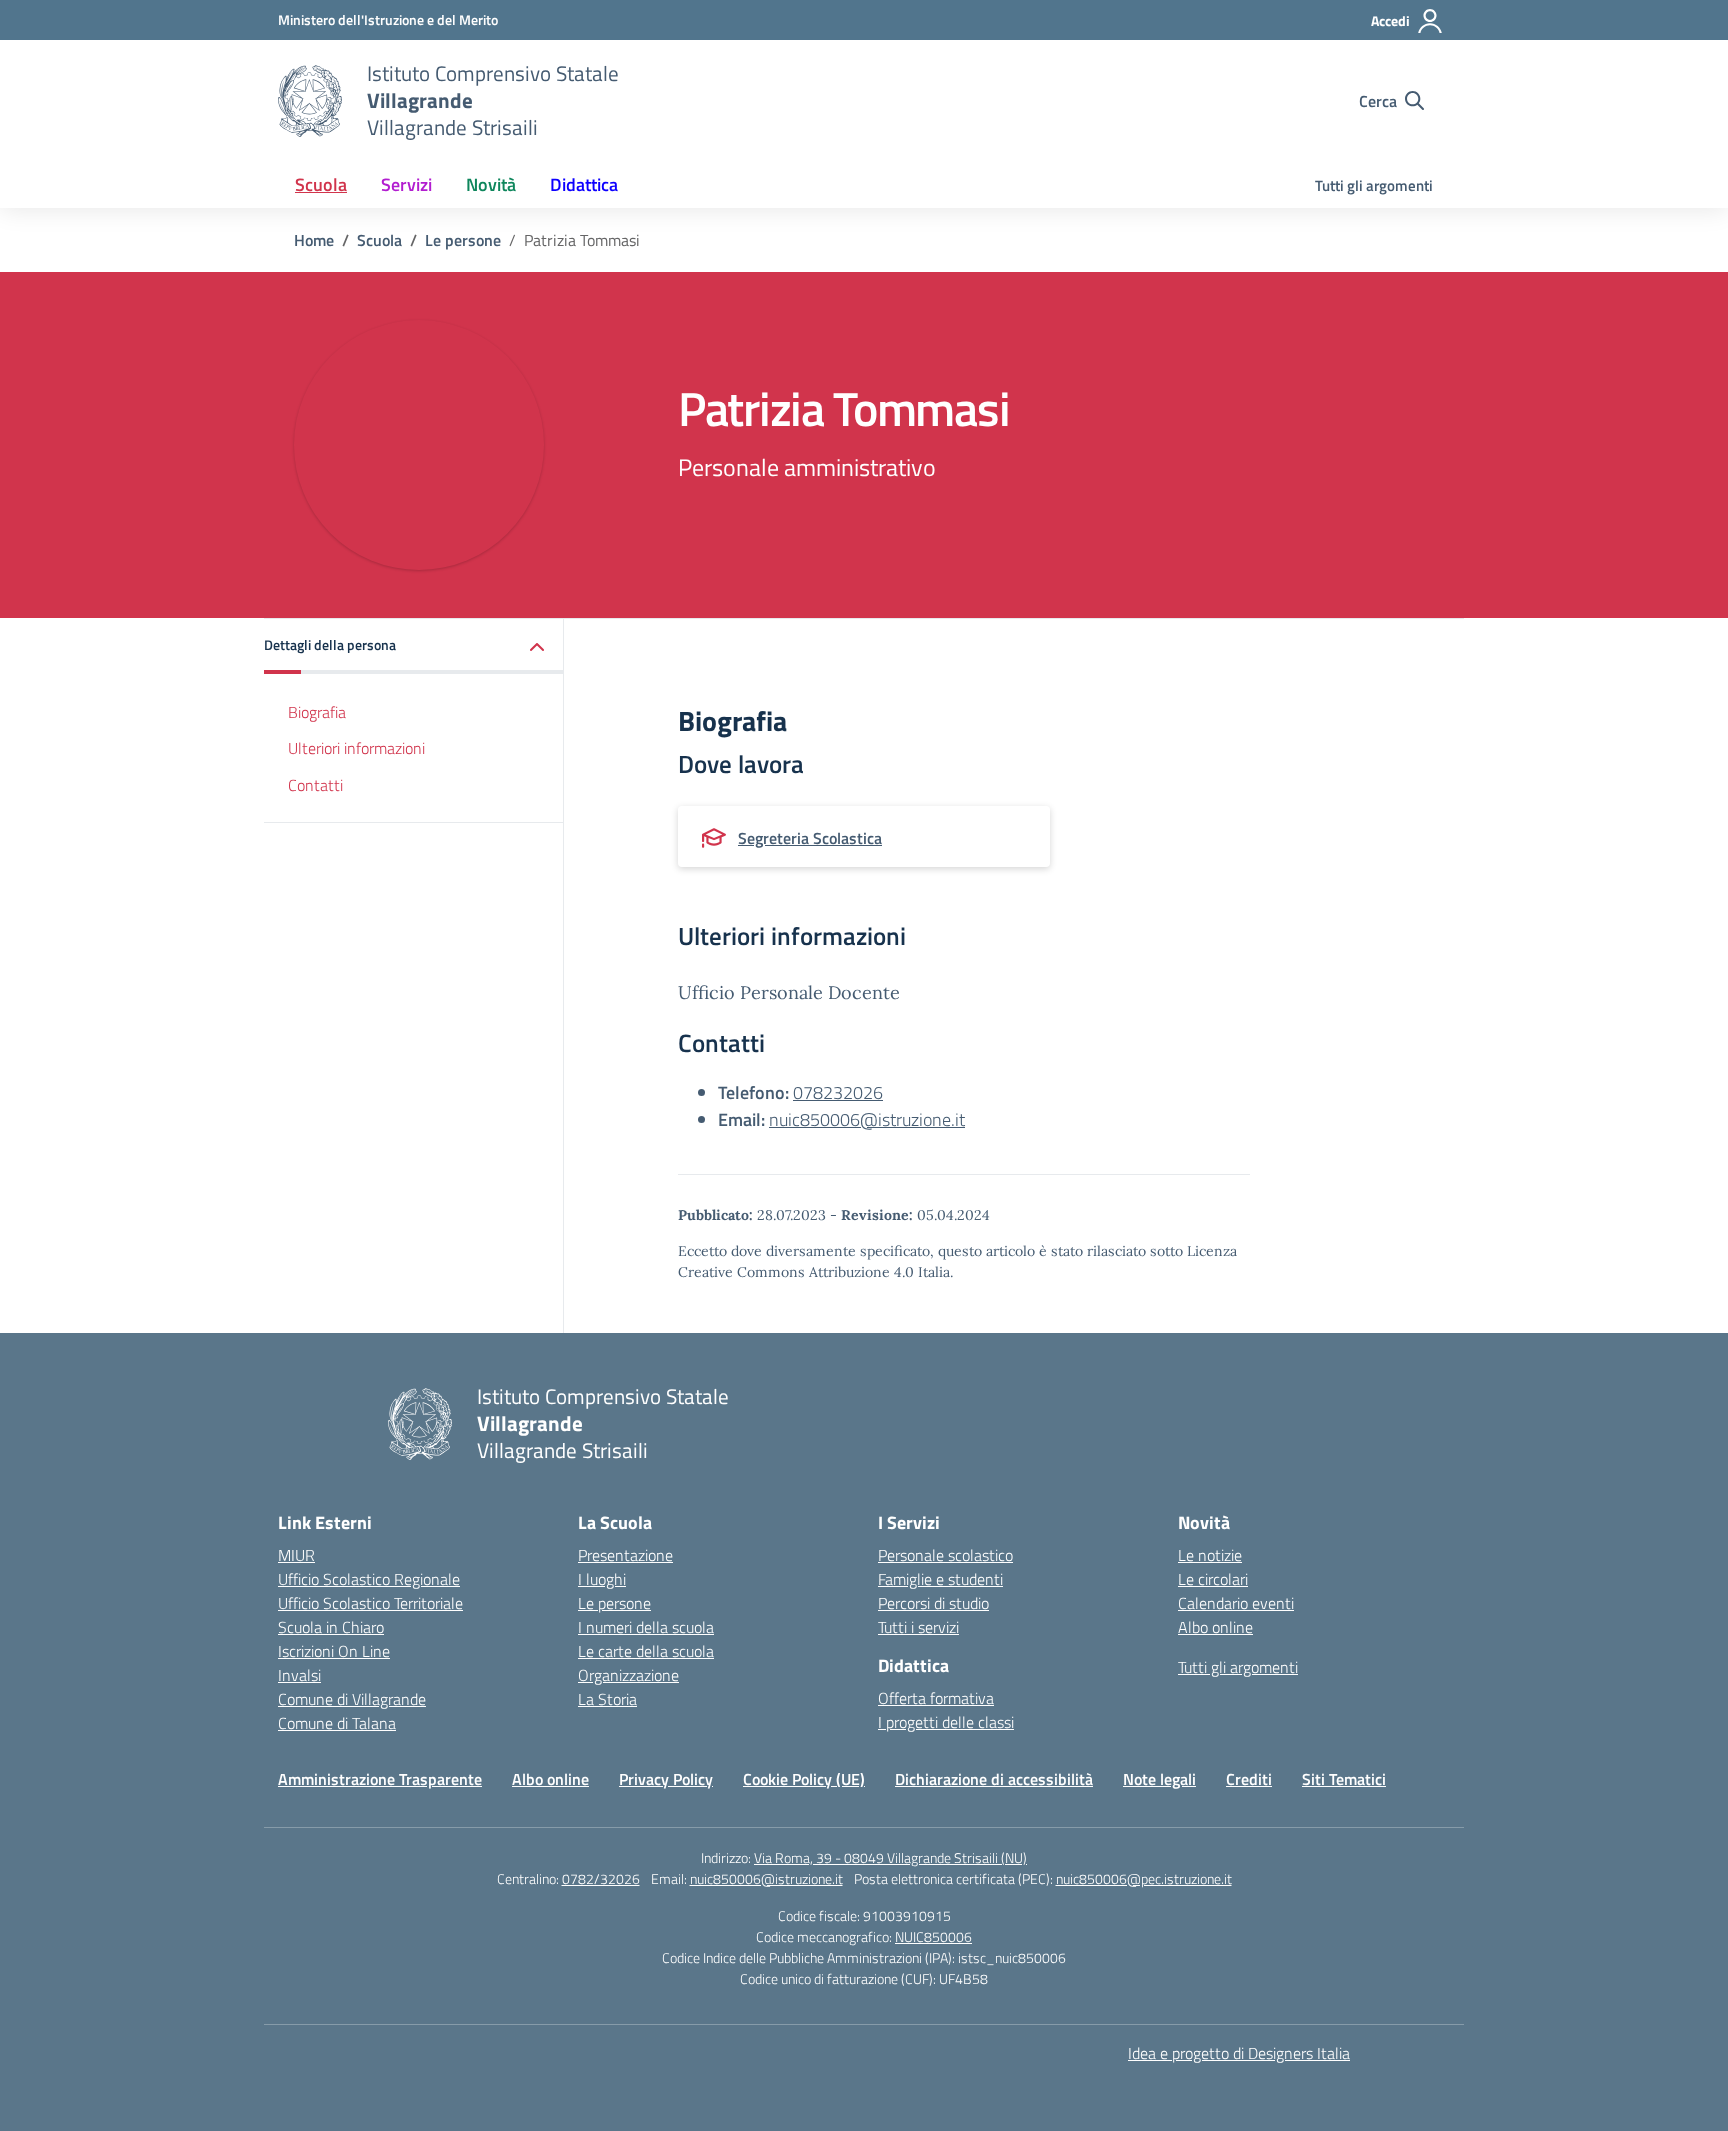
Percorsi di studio (933, 1603)
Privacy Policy (666, 1779)
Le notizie (1210, 1555)
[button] (414, 646)
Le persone (614, 1603)
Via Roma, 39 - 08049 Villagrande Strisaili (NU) (890, 1857)
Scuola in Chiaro (331, 1627)
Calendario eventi (1236, 1603)
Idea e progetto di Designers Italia (1239, 2053)
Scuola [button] (321, 184)
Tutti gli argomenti (1374, 185)
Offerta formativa (936, 1698)
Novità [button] (491, 184)
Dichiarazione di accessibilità (994, 1779)
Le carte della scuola (646, 1651)
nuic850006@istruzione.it (867, 1119)
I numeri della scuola (646, 1627)
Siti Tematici (1344, 1779)
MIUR (296, 1555)
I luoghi (602, 1579)
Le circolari (1213, 1579)
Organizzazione (628, 1675)
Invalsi (299, 1675)
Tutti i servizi (918, 1627)
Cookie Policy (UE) (804, 1779)
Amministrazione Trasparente (380, 1779)
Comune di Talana (337, 1723)
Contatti (315, 786)
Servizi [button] (406, 184)
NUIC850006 (933, 1936)
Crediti (1249, 1779)
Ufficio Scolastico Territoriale (370, 1603)
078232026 (838, 1092)
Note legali (1159, 1779)
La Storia (607, 1699)
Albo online (1215, 1627)
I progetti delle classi (946, 1722)
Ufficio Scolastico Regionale (369, 1579)
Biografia (317, 712)
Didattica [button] (584, 184)
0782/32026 (601, 1878)
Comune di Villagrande (352, 1699)
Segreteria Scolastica (810, 838)
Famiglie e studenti (940, 1579)
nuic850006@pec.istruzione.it (1144, 1878)
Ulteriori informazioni (356, 749)
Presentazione (625, 1555)
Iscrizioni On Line (334, 1651)
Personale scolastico (945, 1555)
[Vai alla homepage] (310, 101)
